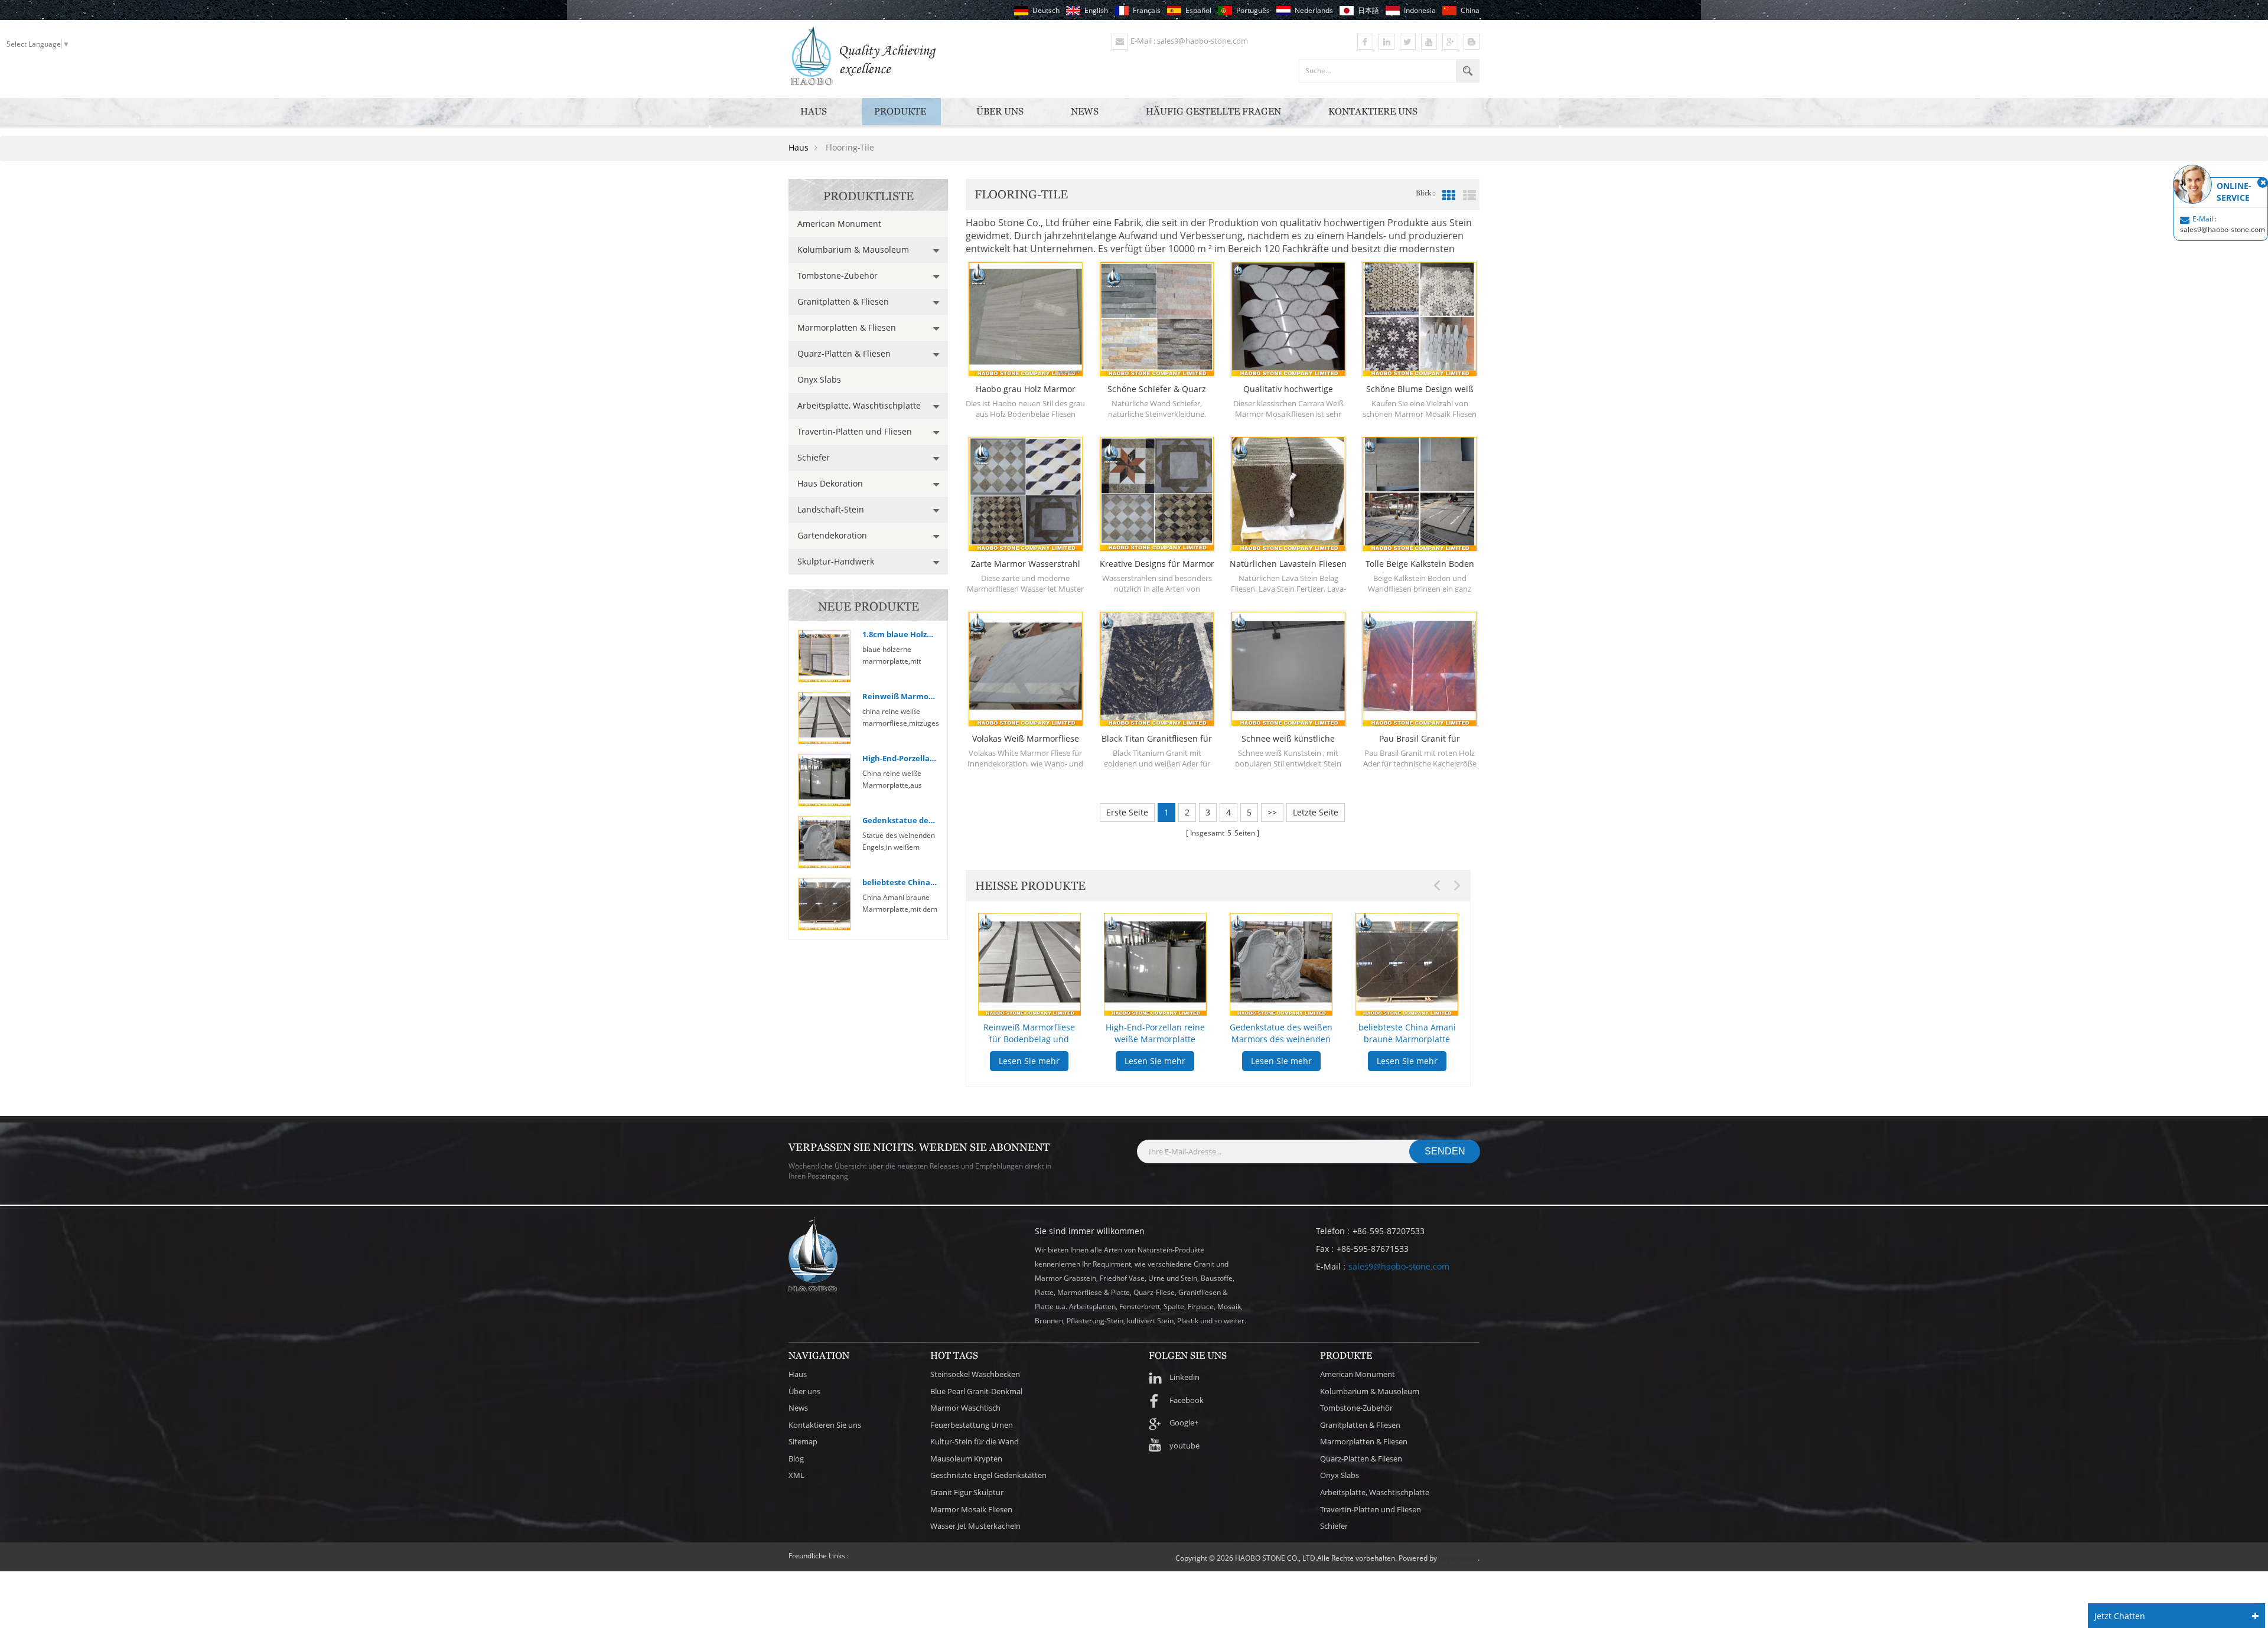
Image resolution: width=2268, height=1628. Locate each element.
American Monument (839, 224)
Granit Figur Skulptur (967, 1492)
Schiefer (814, 457)
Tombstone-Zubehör (838, 275)
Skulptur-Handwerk (836, 561)
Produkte (900, 111)
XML (796, 1475)
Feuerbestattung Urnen (972, 1425)
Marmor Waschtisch (965, 1408)
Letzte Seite (1316, 812)
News (1085, 111)
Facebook (1187, 1400)
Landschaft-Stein (831, 509)
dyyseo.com (1458, 1558)
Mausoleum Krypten (966, 1459)
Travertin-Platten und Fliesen (855, 431)
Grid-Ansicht (1449, 195)
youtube (1184, 1446)
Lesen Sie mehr (1029, 1061)
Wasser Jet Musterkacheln (975, 1526)
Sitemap (803, 1441)
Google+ (1184, 1423)
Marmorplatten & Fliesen (847, 327)
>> (1272, 812)
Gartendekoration (832, 535)
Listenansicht (1469, 195)
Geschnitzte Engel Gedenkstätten (988, 1475)
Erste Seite (1127, 812)
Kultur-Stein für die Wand (975, 1441)
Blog (796, 1459)
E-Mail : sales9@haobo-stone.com (1189, 41)
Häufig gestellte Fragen (1213, 111)
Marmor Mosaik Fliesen (971, 1509)
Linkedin (1184, 1377)
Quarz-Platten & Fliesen (844, 353)
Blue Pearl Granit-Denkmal (976, 1391)
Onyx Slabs (819, 379)
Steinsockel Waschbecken (975, 1374)
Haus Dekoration (830, 483)
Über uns (1000, 111)
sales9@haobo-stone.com (1399, 1266)
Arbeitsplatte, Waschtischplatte (859, 405)
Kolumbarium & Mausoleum (853, 249)
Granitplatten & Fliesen (843, 301)
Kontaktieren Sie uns (825, 1425)
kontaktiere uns (1373, 111)
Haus (814, 111)
